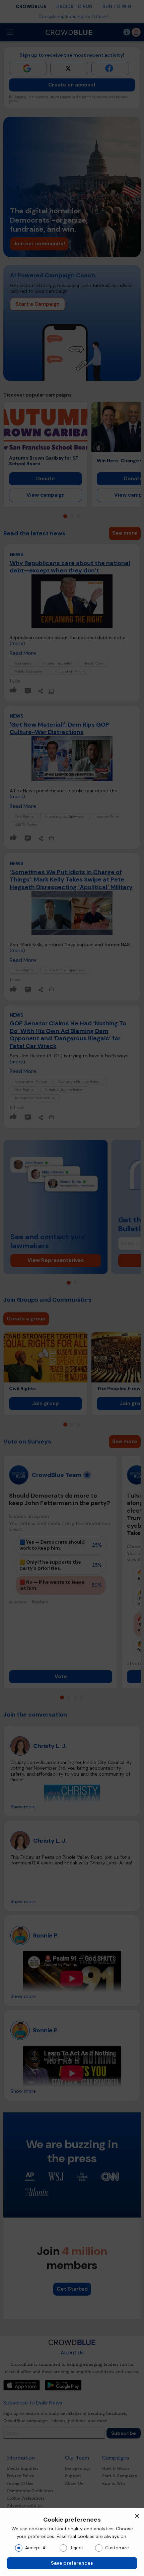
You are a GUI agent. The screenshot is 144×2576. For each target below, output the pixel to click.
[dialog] (72, 2542)
